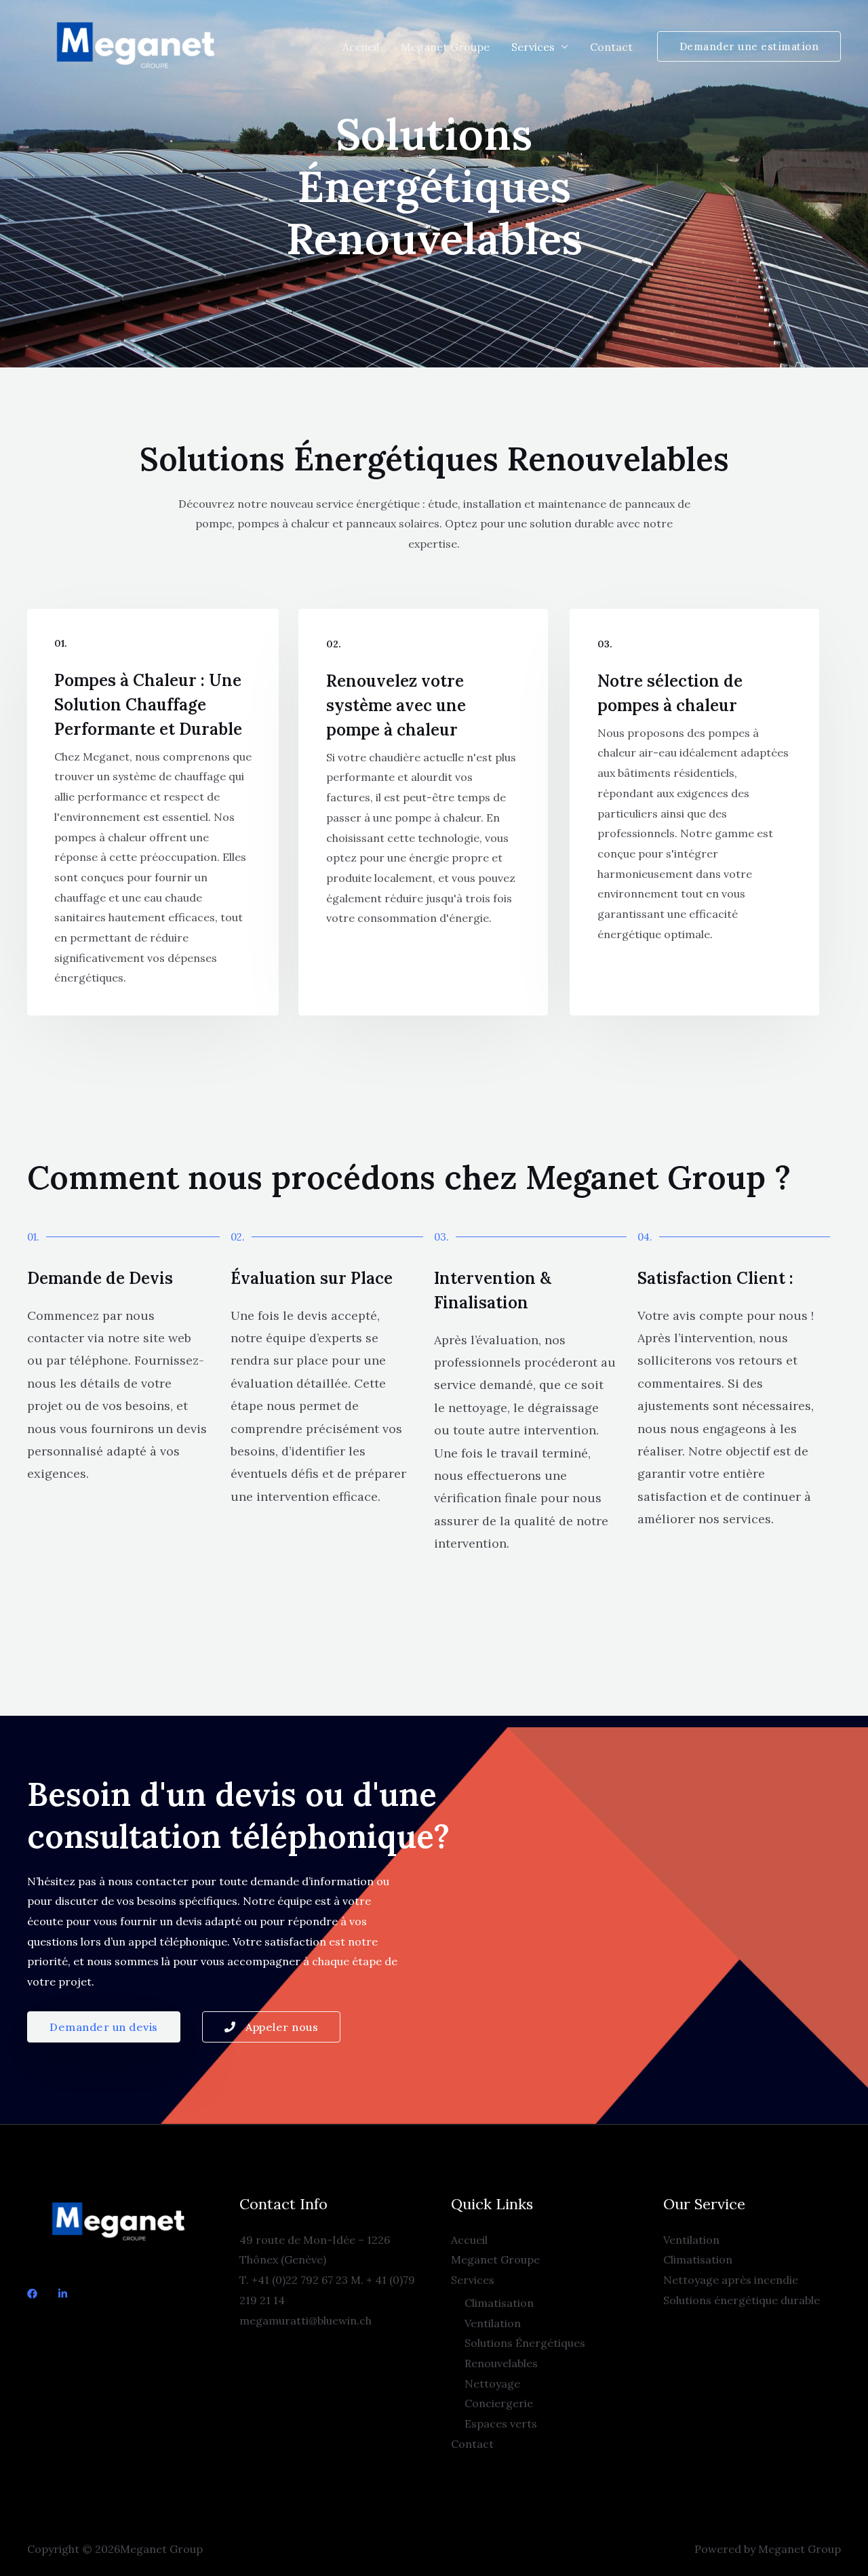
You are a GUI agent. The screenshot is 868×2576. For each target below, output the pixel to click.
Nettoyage (492, 2383)
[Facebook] (32, 2294)
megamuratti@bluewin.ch (305, 2320)
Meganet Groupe (445, 47)
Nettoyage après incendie (731, 2280)
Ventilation (493, 2323)
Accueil (361, 47)
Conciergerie (499, 2403)
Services (533, 47)
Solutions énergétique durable (742, 2300)
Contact (611, 47)
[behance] (63, 2294)
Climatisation (499, 2303)
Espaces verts (501, 2423)
